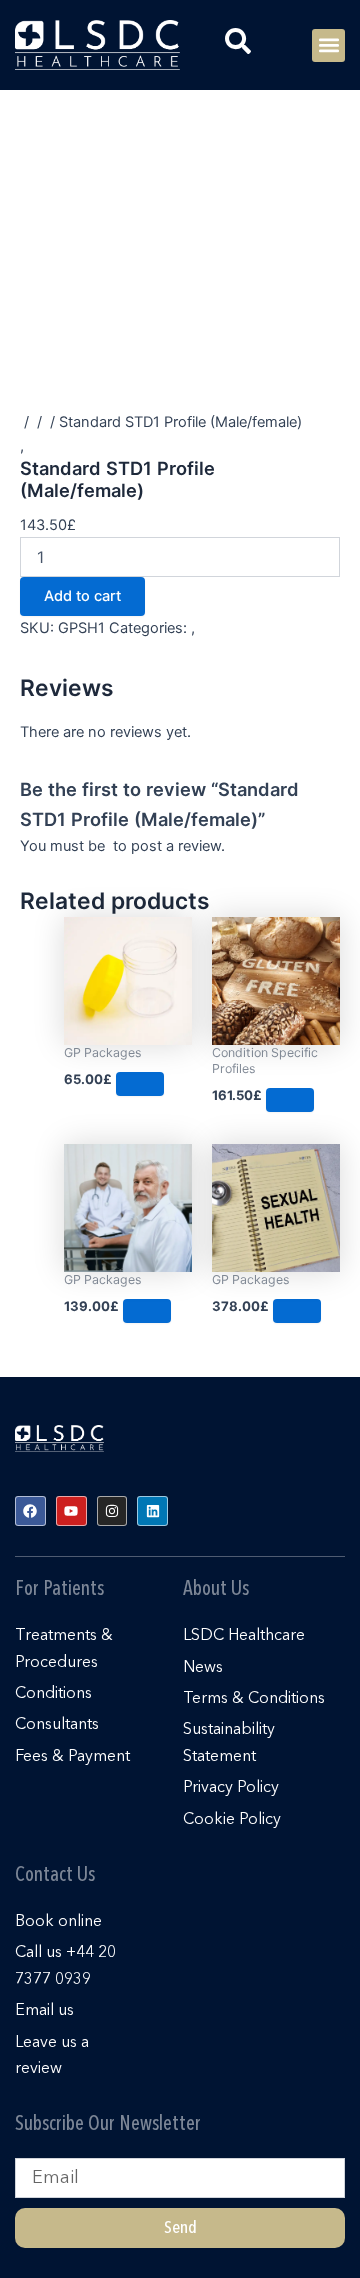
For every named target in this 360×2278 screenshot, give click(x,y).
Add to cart (82, 596)
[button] (328, 45)
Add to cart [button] (140, 1084)
